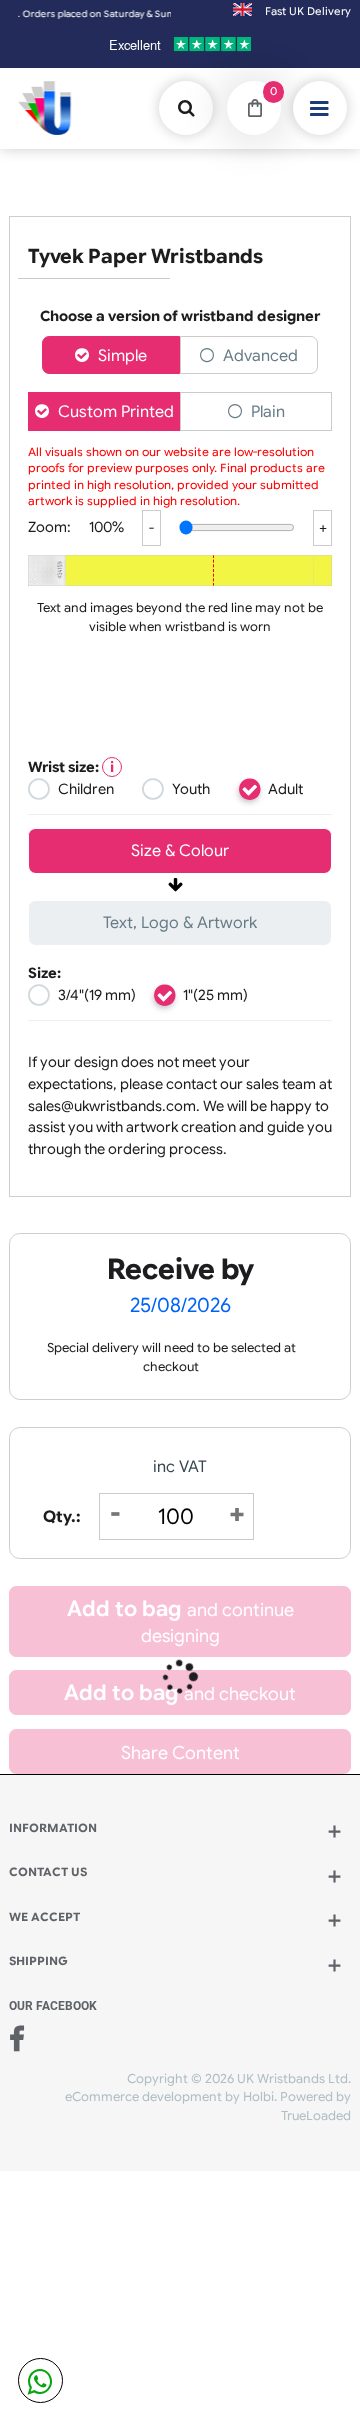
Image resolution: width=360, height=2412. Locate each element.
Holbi (258, 2097)
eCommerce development (143, 2097)
